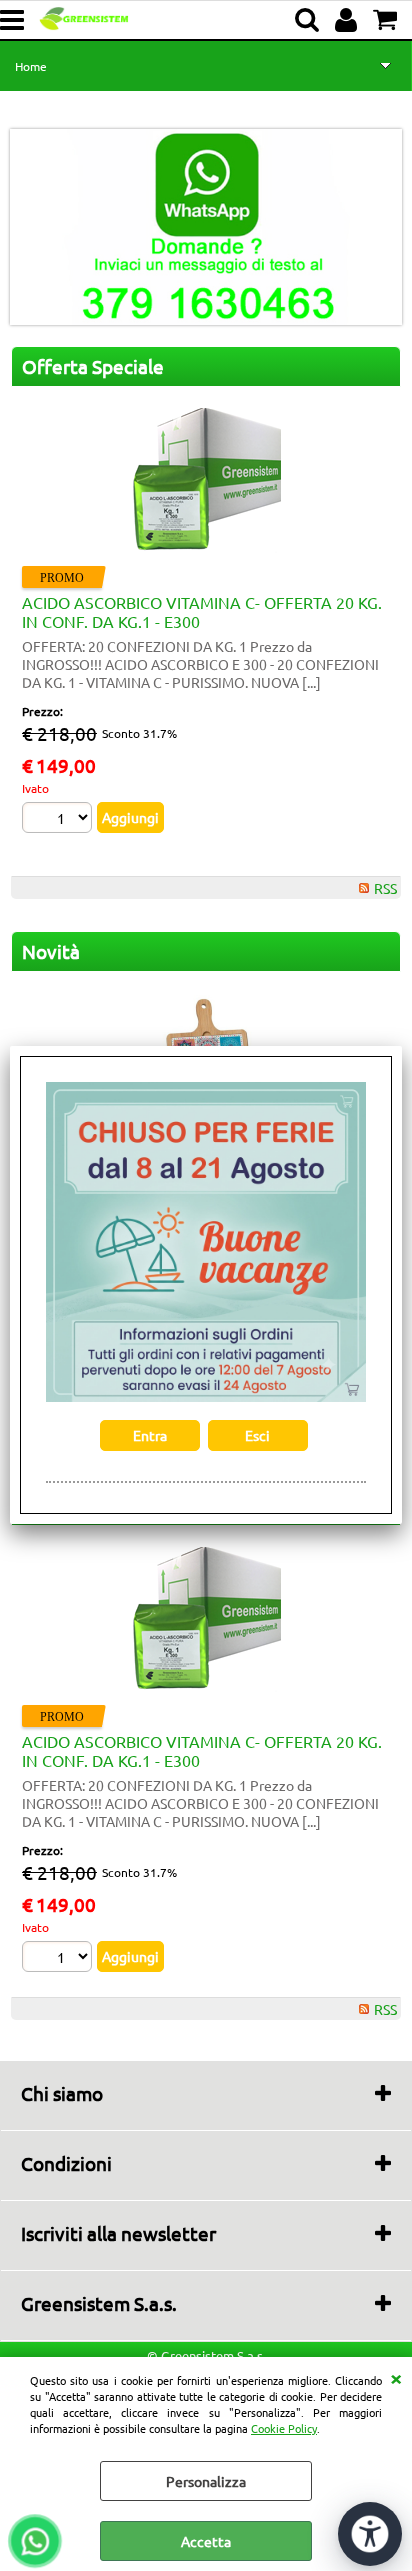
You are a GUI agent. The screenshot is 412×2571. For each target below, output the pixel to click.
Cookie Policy (284, 2428)
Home (31, 66)
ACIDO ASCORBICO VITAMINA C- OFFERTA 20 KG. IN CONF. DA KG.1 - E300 (202, 611)
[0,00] (387, 20)
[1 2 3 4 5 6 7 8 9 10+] (59, 820)
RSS (385, 888)
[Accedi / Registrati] (348, 20)
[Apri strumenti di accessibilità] (370, 2534)
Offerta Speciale (93, 366)
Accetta (206, 2541)
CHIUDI (396, 2377)
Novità (51, 951)
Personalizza (206, 2481)
